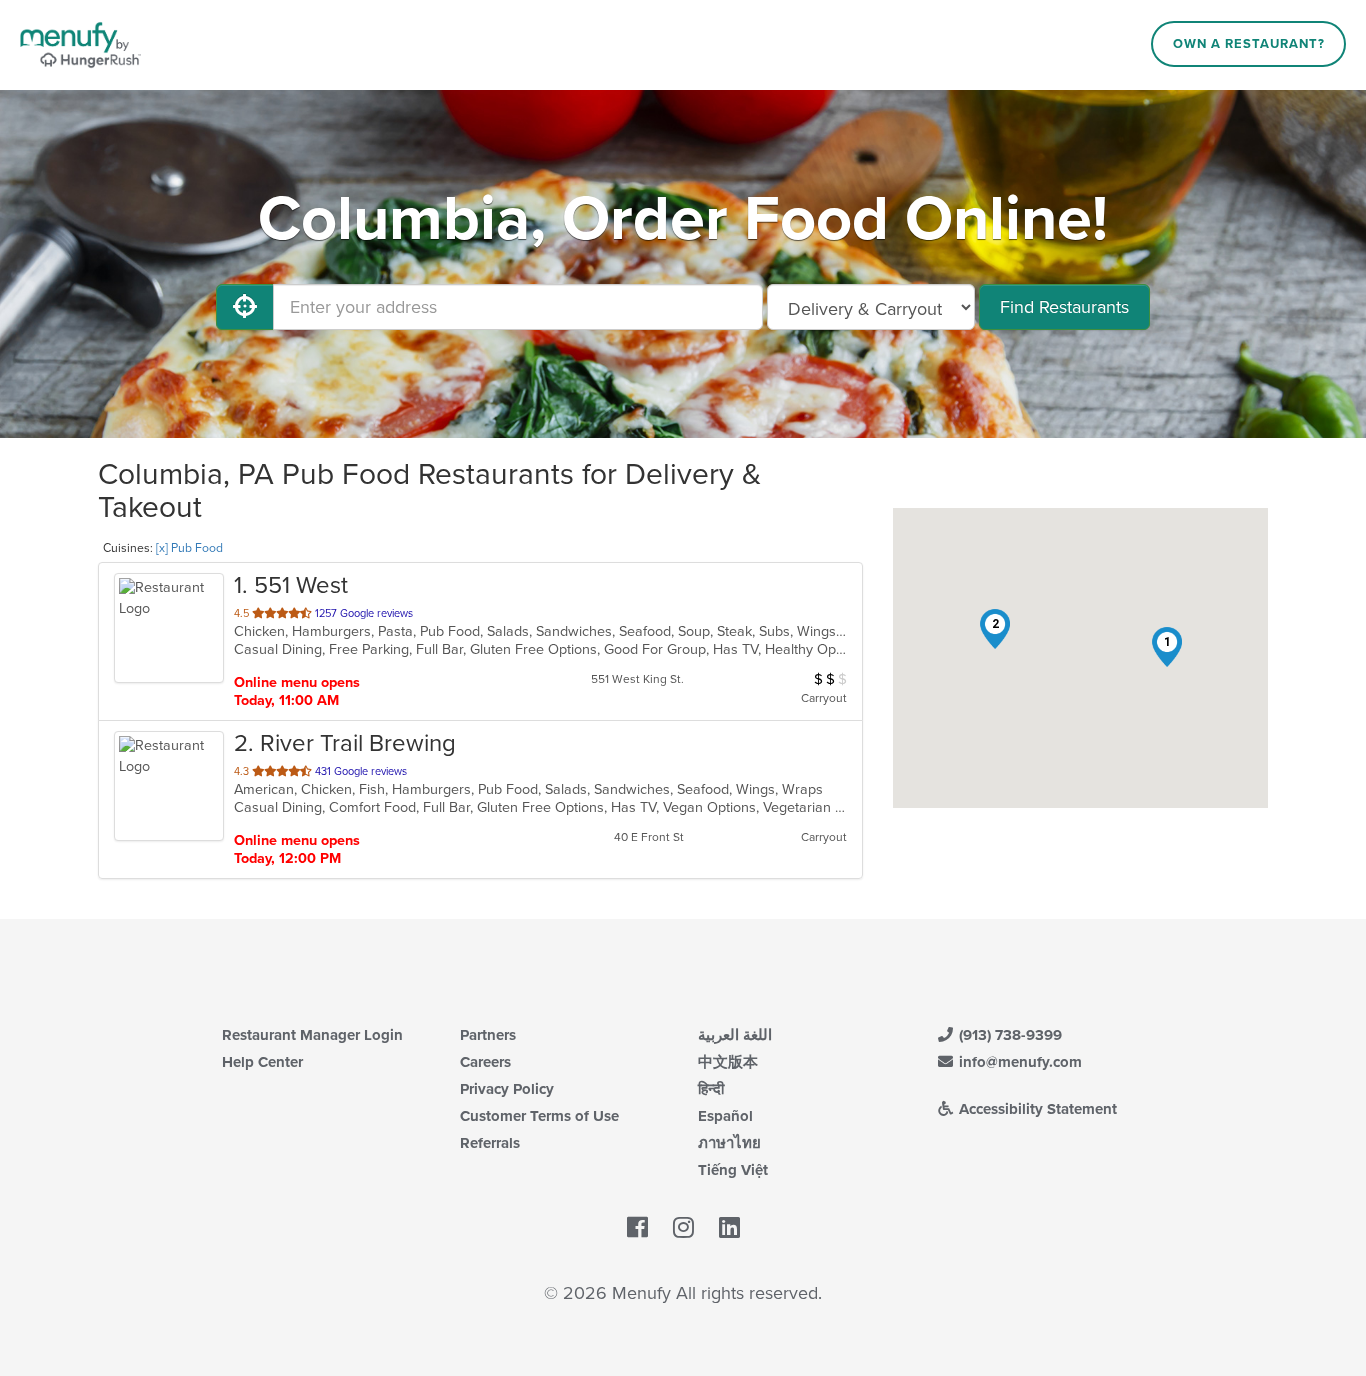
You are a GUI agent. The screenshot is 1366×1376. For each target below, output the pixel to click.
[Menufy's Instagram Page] (683, 1228)
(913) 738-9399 (1008, 1035)
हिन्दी (711, 1089)
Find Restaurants (1064, 307)
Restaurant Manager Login (312, 1035)
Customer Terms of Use (539, 1116)
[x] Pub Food (189, 548)
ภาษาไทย (729, 1143)
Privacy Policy (507, 1089)
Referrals (490, 1143)
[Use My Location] (245, 307)
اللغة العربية (735, 1035)
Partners (488, 1035)
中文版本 (728, 1062)
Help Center (262, 1062)
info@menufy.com (1018, 1062)
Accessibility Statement (1036, 1109)
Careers (485, 1062)
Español (725, 1116)
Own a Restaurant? (1249, 44)
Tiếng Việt (733, 1170)
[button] (1167, 647)
